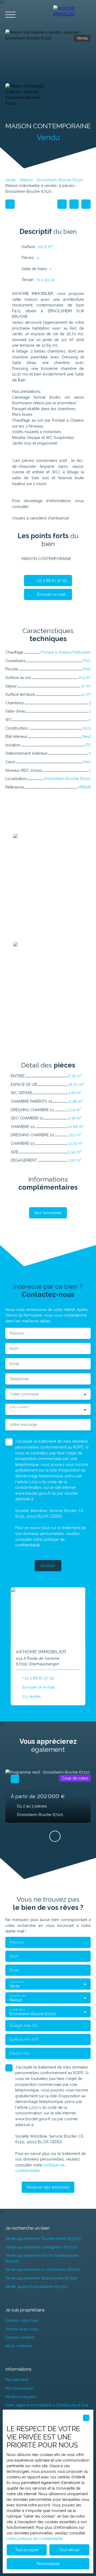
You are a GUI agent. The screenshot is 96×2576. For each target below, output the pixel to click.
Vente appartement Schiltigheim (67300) (41, 2247)
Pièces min (19, 2053)
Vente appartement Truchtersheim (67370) (43, 2239)
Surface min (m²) (24, 2039)
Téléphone (19, 1379)
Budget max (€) (24, 2025)
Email (14, 1364)
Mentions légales (21, 2397)
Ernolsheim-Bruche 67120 (60, 180)
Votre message (23, 1424)
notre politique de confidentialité (35, 2539)
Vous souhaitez (19, 1407)
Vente (11, 180)
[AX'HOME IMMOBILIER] (72, 15)
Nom (14, 1348)
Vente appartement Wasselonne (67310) (41, 2278)
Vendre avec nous (22, 2329)
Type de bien (18, 1995)
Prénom (17, 1333)
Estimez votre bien (22, 2320)
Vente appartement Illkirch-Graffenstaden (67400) (42, 2258)
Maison (26, 180)
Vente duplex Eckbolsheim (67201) (36, 2287)
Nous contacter (19, 2346)
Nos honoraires (19, 2388)
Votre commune (25, 1394)
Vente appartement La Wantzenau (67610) (43, 2269)
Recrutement (17, 2380)
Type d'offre (17, 1981)
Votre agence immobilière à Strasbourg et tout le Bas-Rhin (47, 2408)
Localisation (17, 2009)
